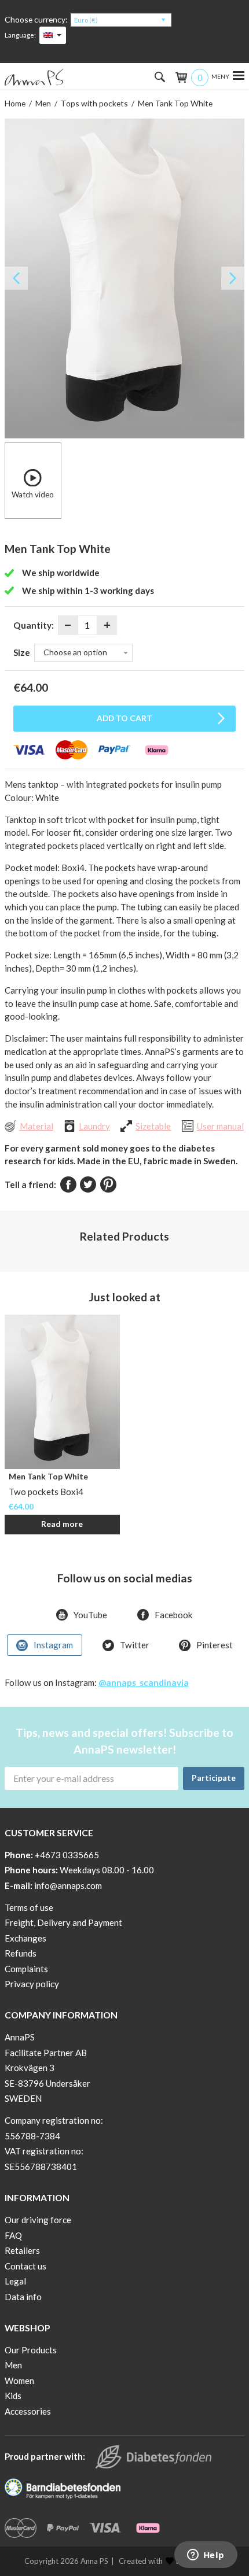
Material (36, 1126)
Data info (23, 2297)
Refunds (21, 1953)
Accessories (28, 2411)
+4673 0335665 (67, 1855)
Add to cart (124, 718)
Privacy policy (32, 1984)
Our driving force (38, 2220)
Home (15, 103)
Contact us (25, 2266)
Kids (13, 2396)
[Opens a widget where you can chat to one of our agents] (206, 2556)
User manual (220, 1126)
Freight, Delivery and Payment (63, 1922)
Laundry (94, 1126)
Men (43, 103)
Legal (15, 2281)
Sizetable (153, 1126)
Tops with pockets (94, 103)
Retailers (22, 2250)
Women (19, 2381)
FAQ (13, 2235)
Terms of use (29, 1907)
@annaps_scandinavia (144, 1682)
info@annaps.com (68, 1885)
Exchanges (25, 1938)
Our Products (31, 2350)
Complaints (26, 1969)
